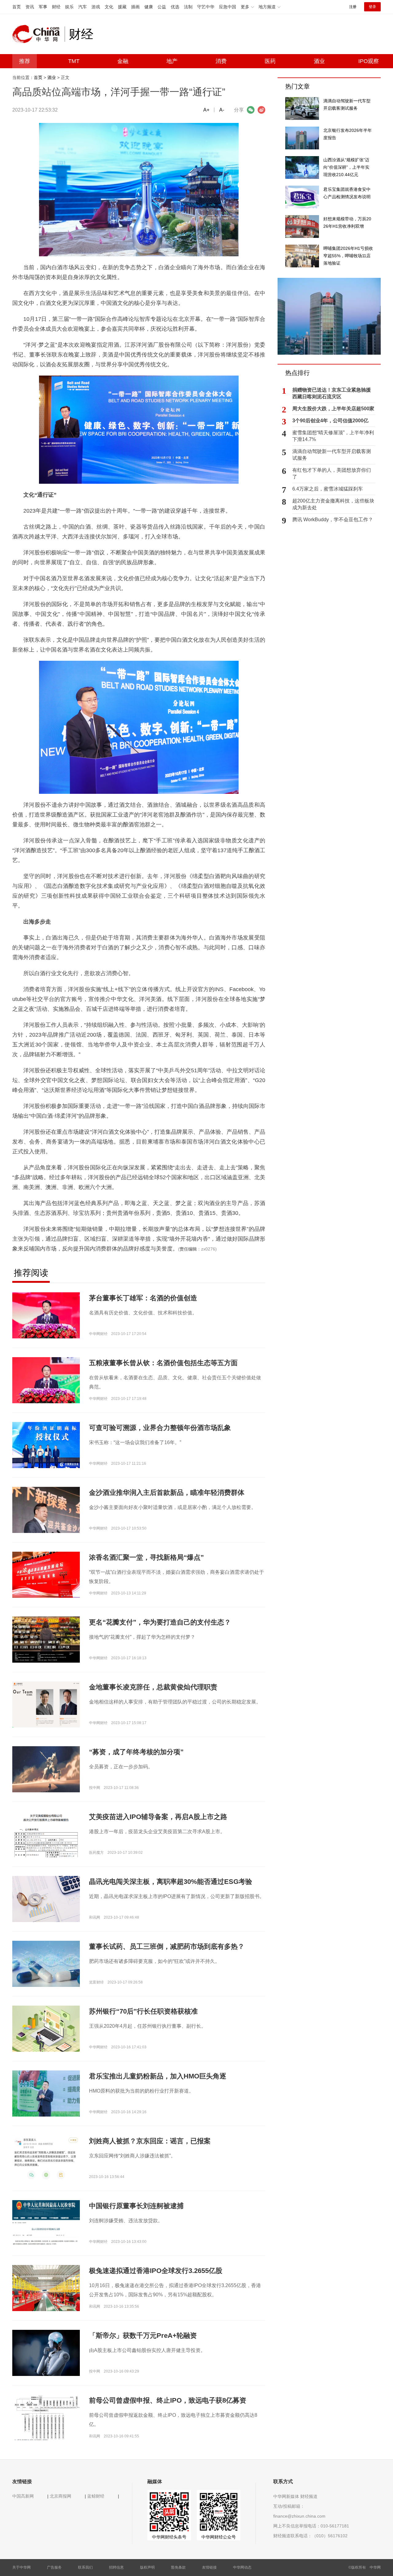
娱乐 (69, 7)
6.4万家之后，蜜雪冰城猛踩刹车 (328, 489)
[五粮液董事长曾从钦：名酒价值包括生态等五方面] (46, 1380)
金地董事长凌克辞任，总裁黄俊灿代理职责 (153, 1687)
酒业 (319, 61)
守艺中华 (206, 7)
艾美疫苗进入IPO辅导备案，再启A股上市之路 (158, 1817)
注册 (353, 7)
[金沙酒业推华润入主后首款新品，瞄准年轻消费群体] (46, 1527)
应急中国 (228, 7)
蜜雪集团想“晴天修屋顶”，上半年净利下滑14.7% (333, 436)
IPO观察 (369, 61)
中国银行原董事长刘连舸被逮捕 (136, 2206)
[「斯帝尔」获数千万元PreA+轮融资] (46, 2353)
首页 (17, 7)
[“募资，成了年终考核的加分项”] (46, 1769)
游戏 (96, 7)
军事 (43, 7)
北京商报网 (60, 2496)
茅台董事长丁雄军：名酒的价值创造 (143, 1298)
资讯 (30, 7)
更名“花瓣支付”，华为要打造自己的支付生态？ (160, 1622)
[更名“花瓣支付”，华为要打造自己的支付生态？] (46, 1639)
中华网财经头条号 (169, 2537)
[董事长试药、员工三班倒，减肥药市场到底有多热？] (46, 1964)
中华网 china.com (38, 34)
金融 (123, 61)
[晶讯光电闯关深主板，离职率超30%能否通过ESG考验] (46, 1899)
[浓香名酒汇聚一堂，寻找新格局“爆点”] (46, 1574)
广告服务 (54, 2567)
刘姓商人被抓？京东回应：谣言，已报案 (150, 2141)
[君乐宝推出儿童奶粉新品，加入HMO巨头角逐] (46, 2093)
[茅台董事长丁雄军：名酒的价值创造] (46, 1315)
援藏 (122, 7)
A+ (206, 110)
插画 (135, 7)
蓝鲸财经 (96, 2496)
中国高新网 (23, 2496)
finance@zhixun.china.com (299, 2516)
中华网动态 (242, 2567)
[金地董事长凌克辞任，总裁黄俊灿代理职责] (46, 1704)
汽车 (83, 7)
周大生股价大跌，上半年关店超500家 (333, 409)
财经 (56, 7)
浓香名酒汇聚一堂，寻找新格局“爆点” (146, 1557)
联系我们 (85, 2567)
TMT (74, 61)
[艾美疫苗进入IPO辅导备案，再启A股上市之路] (46, 1846)
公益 (162, 7)
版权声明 (147, 2567)
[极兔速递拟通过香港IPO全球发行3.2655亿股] (46, 2288)
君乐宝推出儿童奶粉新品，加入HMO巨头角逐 (158, 2076)
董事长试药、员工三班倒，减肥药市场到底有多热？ (167, 1946)
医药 (270, 61)
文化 (109, 7)
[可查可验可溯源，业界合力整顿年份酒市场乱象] (46, 1445)
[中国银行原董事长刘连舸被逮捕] (46, 2223)
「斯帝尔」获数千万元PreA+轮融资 (143, 2336)
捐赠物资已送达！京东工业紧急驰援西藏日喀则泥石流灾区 (332, 393)
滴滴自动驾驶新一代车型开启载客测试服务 (332, 455)
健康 (149, 7)
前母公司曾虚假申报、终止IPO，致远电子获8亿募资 (168, 2400)
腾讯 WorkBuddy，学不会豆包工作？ (333, 520)
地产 (172, 61)
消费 (221, 61)
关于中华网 (21, 2567)
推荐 (25, 61)
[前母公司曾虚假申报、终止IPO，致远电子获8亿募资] (46, 2417)
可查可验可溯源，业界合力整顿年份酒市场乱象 (160, 1428)
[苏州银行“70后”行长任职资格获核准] (46, 2030)
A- (222, 110)
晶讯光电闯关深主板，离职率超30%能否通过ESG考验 (171, 1882)
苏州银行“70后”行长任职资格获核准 (143, 2011)
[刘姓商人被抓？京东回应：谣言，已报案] (46, 2158)
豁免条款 (178, 2567)
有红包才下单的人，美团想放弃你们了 (332, 473)
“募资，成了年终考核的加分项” (136, 1752)
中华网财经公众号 (219, 2537)
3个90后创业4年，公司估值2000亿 (330, 421)
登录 (372, 7)
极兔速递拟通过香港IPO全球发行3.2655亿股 (156, 2271)
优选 (175, 7)
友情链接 (209, 2567)
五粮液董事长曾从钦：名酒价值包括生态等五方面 (163, 1363)
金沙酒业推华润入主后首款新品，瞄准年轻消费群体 (167, 1493)
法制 (188, 7)
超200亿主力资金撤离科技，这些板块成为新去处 (333, 504)
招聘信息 (116, 2567)
